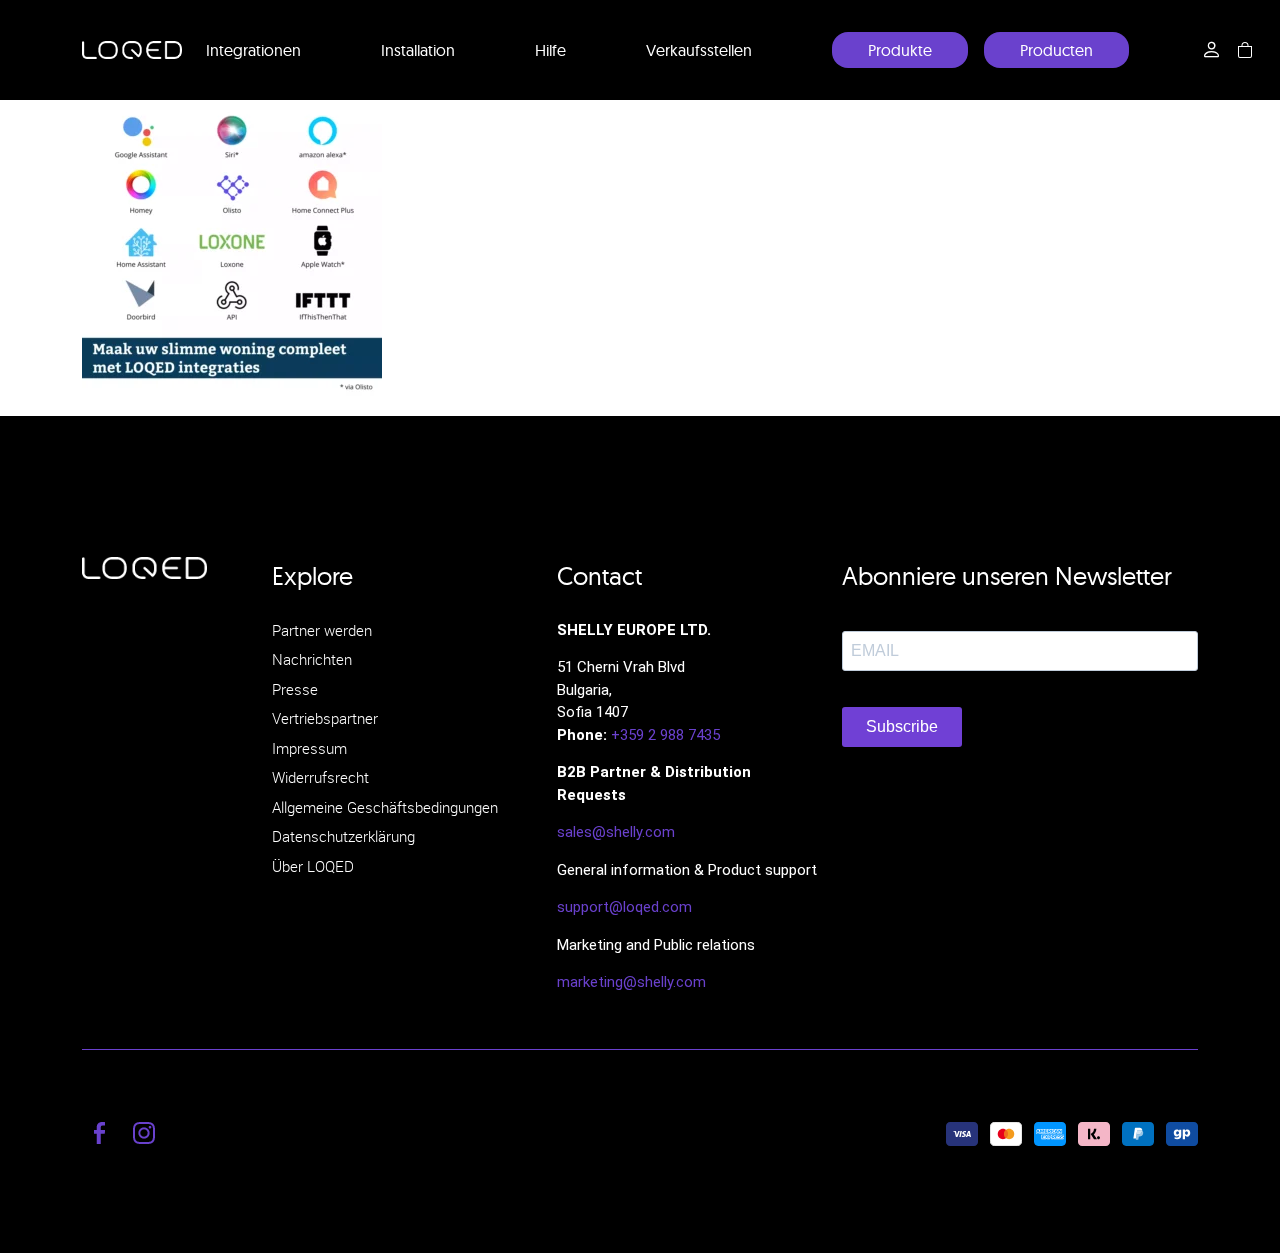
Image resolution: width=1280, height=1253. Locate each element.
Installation (418, 50)
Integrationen (253, 50)
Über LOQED (313, 866)
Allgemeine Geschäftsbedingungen (385, 807)
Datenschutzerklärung (343, 836)
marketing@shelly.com (631, 982)
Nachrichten (312, 659)
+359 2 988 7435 (665, 735)
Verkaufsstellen (699, 50)
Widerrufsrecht (320, 777)
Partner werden (322, 630)
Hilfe (550, 50)
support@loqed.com (624, 907)
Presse (295, 689)
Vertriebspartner (325, 718)
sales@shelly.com (616, 832)
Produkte (900, 50)
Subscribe (902, 726)
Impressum (309, 748)
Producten (1056, 50)
